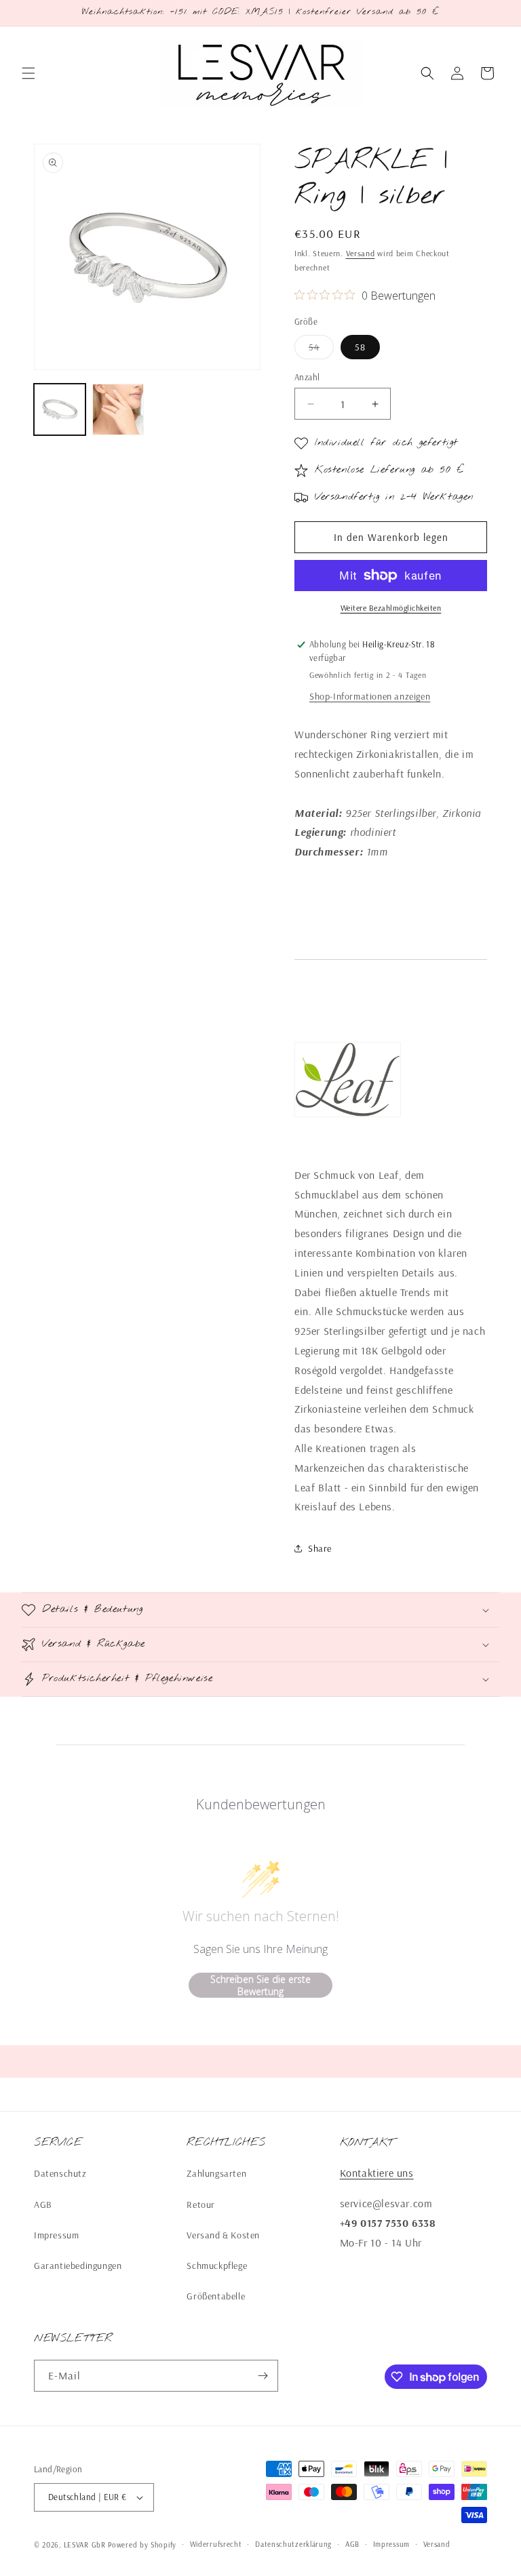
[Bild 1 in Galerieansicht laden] (60, 409)
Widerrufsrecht (216, 2544)
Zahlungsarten (216, 2173)
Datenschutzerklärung (293, 2544)
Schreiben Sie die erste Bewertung (260, 1985)
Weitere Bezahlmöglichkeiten (391, 608)
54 (321, 350)
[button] (28, 73)
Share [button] (320, 1548)
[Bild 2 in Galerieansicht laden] (118, 409)
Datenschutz (60, 2173)
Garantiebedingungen (78, 2266)
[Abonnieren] (263, 2376)
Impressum (56, 2235)
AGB (43, 2205)
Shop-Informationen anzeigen (370, 696)
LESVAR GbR (85, 2545)
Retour (201, 2205)
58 (360, 347)
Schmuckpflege (217, 2266)
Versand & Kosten (223, 2235)
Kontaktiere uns (377, 2173)
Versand (361, 253)
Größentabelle (216, 2296)
